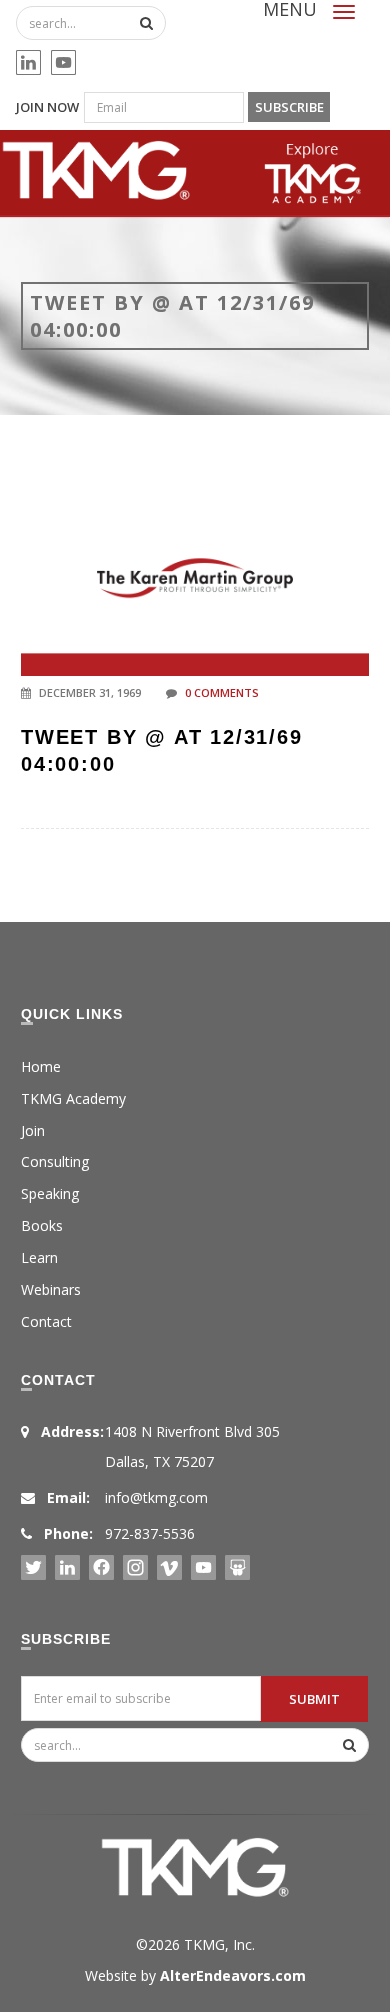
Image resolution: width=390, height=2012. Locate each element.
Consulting (55, 1161)
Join (33, 1130)
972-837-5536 (150, 1533)
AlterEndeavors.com (233, 1975)
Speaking (50, 1193)
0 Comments (222, 692)
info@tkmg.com (156, 1497)
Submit (314, 1699)
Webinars (51, 1289)
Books (42, 1225)
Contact (46, 1321)
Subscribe (289, 107)
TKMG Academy (73, 1098)
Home (41, 1066)
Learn (39, 1257)
